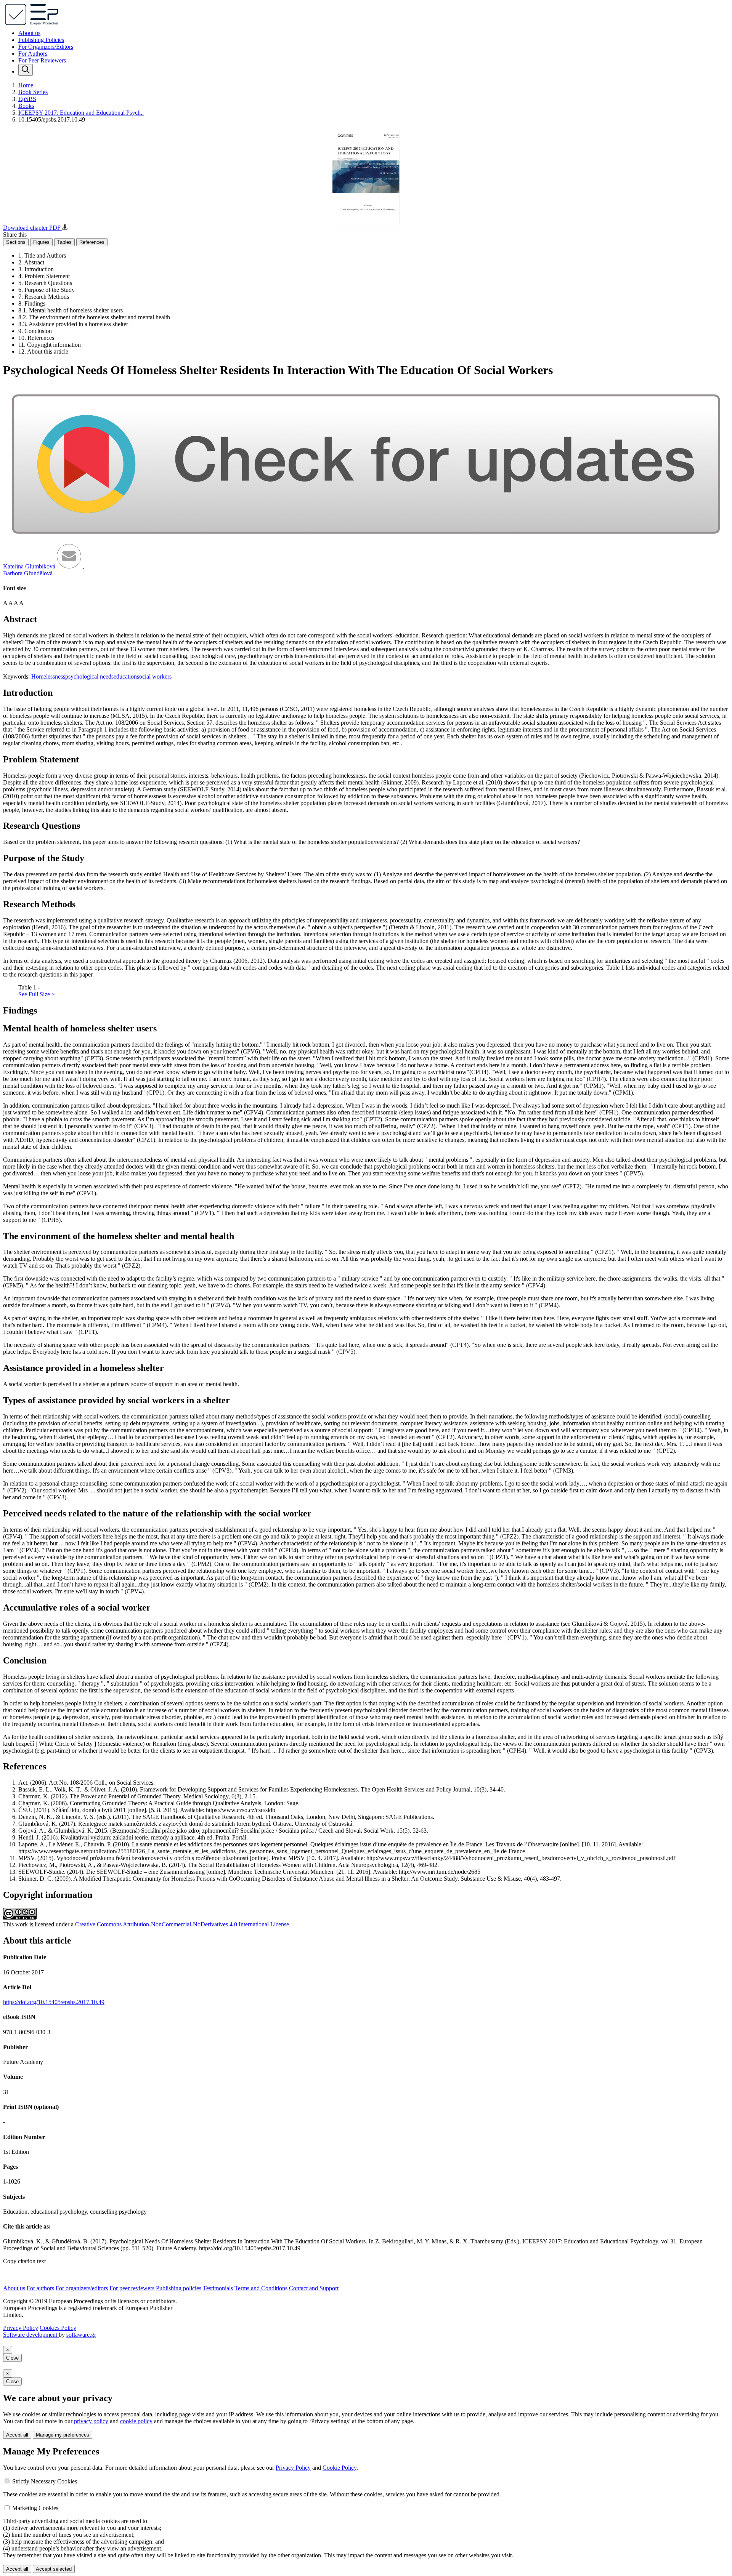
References (92, 242)
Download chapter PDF (33, 228)
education (125, 676)
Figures (41, 242)
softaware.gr (81, 2335)
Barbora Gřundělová (28, 573)
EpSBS (27, 99)
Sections (16, 242)
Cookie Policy (340, 2468)
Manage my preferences (63, 2435)
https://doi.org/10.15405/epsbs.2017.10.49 (54, 2002)
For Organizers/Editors (46, 47)
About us (29, 33)
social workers (154, 676)
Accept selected (54, 2569)
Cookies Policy (58, 2328)
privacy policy (91, 2421)
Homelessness (48, 676)
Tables (64, 242)
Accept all (17, 2435)
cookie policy (136, 2421)
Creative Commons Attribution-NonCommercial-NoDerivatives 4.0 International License (182, 1924)
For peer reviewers (132, 2288)
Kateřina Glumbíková (30, 566)
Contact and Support (314, 2288)
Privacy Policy (21, 2328)
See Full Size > (37, 994)
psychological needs (89, 676)
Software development (31, 2335)
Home (26, 85)
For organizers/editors (82, 2288)
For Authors (33, 54)
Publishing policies (179, 2288)
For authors (40, 2288)
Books (26, 106)
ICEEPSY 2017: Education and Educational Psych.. (81, 113)
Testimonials (218, 2288)
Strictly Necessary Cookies (45, 2481)
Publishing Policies (41, 40)
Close (12, 2358)
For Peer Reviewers (42, 60)
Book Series (33, 92)
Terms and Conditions (261, 2288)
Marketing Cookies (35, 2508)
